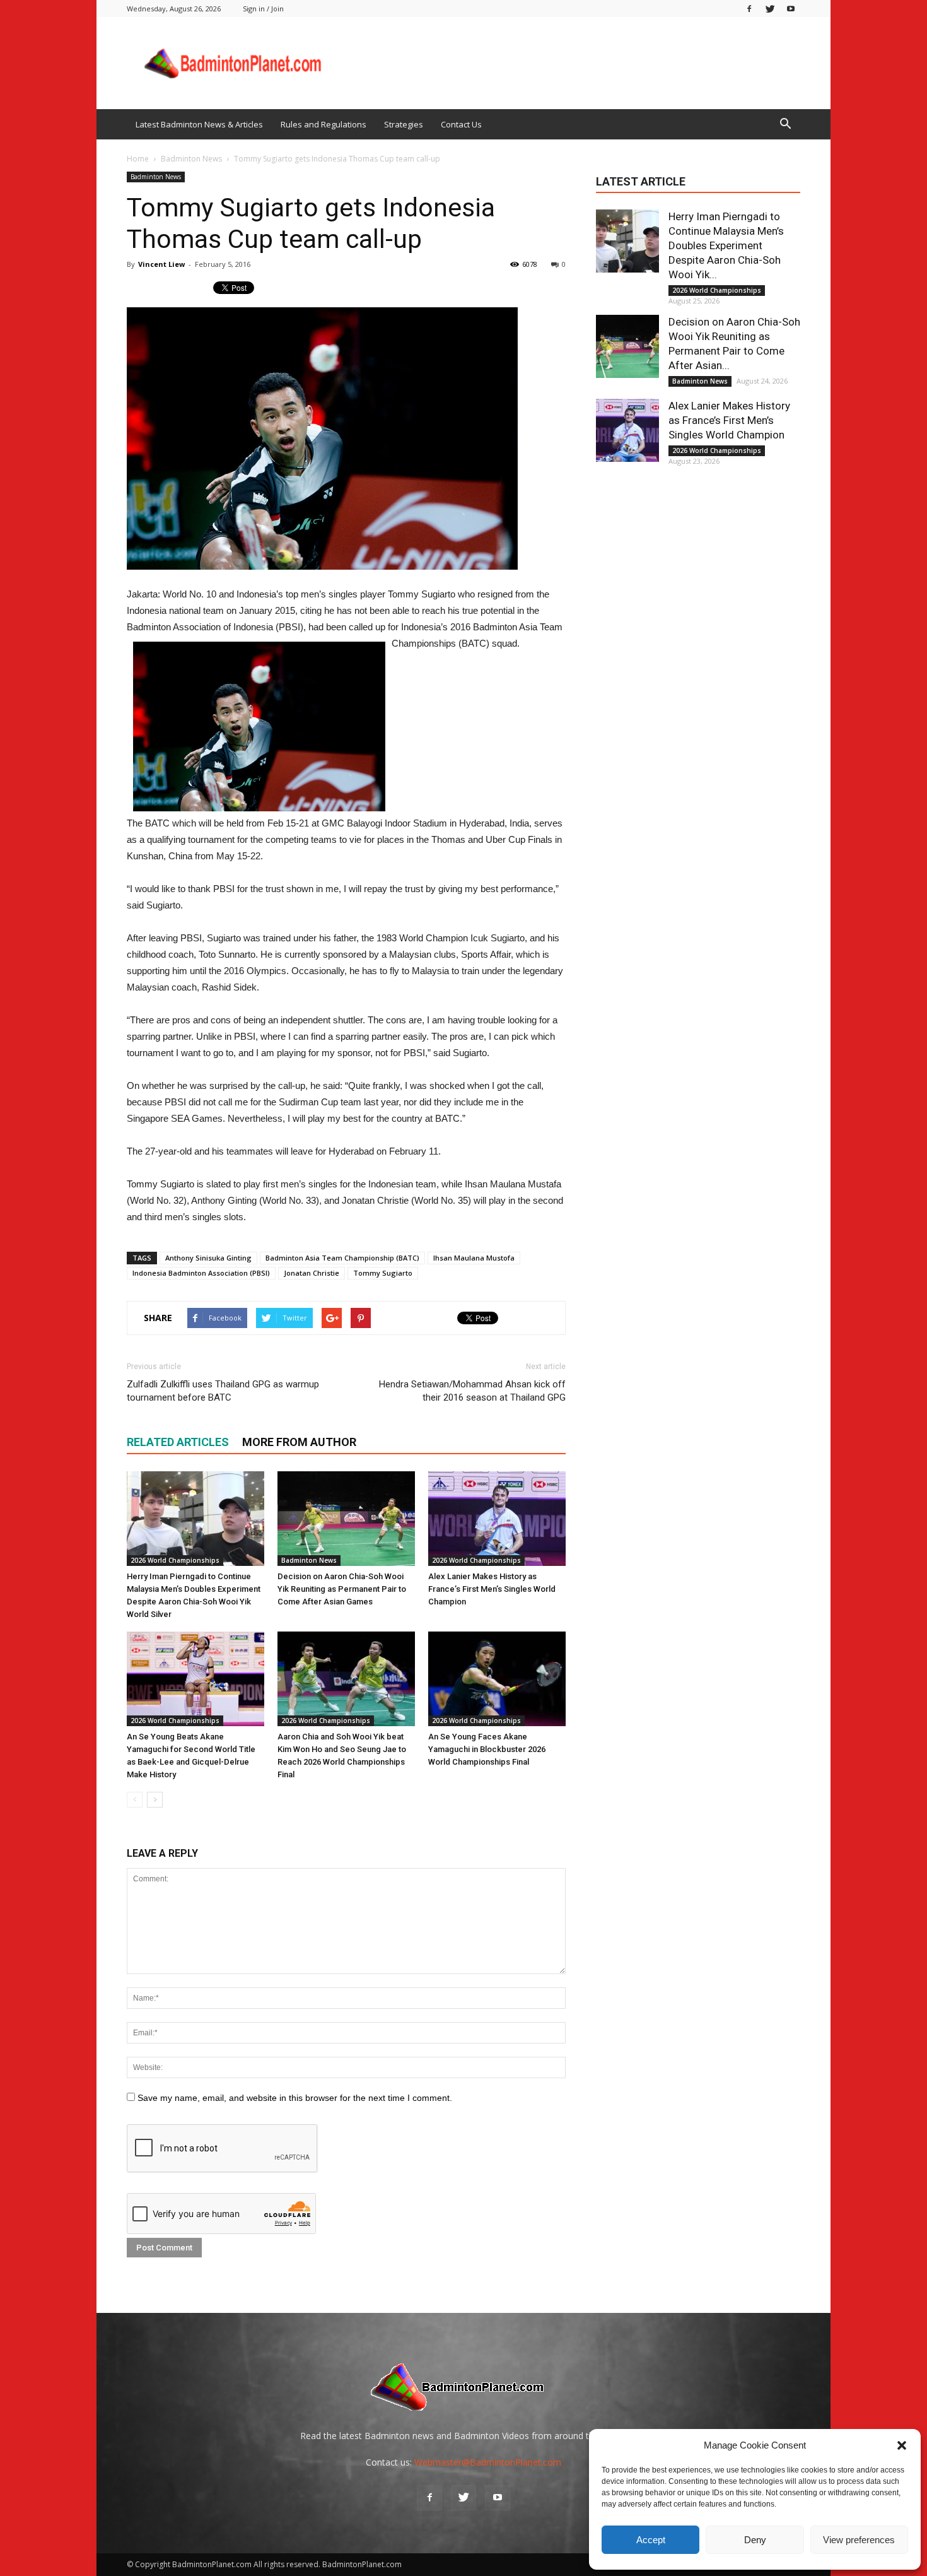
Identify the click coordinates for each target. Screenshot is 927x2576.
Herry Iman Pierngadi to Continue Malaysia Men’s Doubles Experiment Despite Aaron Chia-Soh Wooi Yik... (726, 245)
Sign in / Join (263, 9)
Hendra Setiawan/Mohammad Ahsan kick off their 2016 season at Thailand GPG (472, 1391)
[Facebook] (749, 9)
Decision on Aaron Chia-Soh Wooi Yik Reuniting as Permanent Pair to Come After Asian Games (342, 1589)
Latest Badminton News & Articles (199, 124)
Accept (651, 2540)
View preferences (859, 2540)
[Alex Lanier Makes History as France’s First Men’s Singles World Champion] (497, 1519)
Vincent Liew (161, 264)
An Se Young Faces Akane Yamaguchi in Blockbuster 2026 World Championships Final (487, 1749)
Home (138, 159)
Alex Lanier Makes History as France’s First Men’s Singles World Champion (492, 1589)
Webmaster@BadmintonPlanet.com (488, 2462)
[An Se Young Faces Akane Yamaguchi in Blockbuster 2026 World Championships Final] (497, 1679)
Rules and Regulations (324, 124)
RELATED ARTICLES (178, 1442)
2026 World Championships (175, 1560)
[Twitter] (770, 9)
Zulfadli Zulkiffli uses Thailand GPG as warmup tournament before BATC (223, 1391)
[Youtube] (791, 9)
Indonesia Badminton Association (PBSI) (201, 1273)
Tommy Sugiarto (383, 1273)
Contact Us (461, 124)
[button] (902, 2445)
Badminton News (156, 177)
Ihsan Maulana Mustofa (474, 1258)
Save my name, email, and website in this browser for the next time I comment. (295, 2098)
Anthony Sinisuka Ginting (208, 1258)
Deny (755, 2540)
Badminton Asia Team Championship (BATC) (342, 1258)
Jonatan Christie (312, 1273)
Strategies (404, 124)
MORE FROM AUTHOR (299, 1442)
